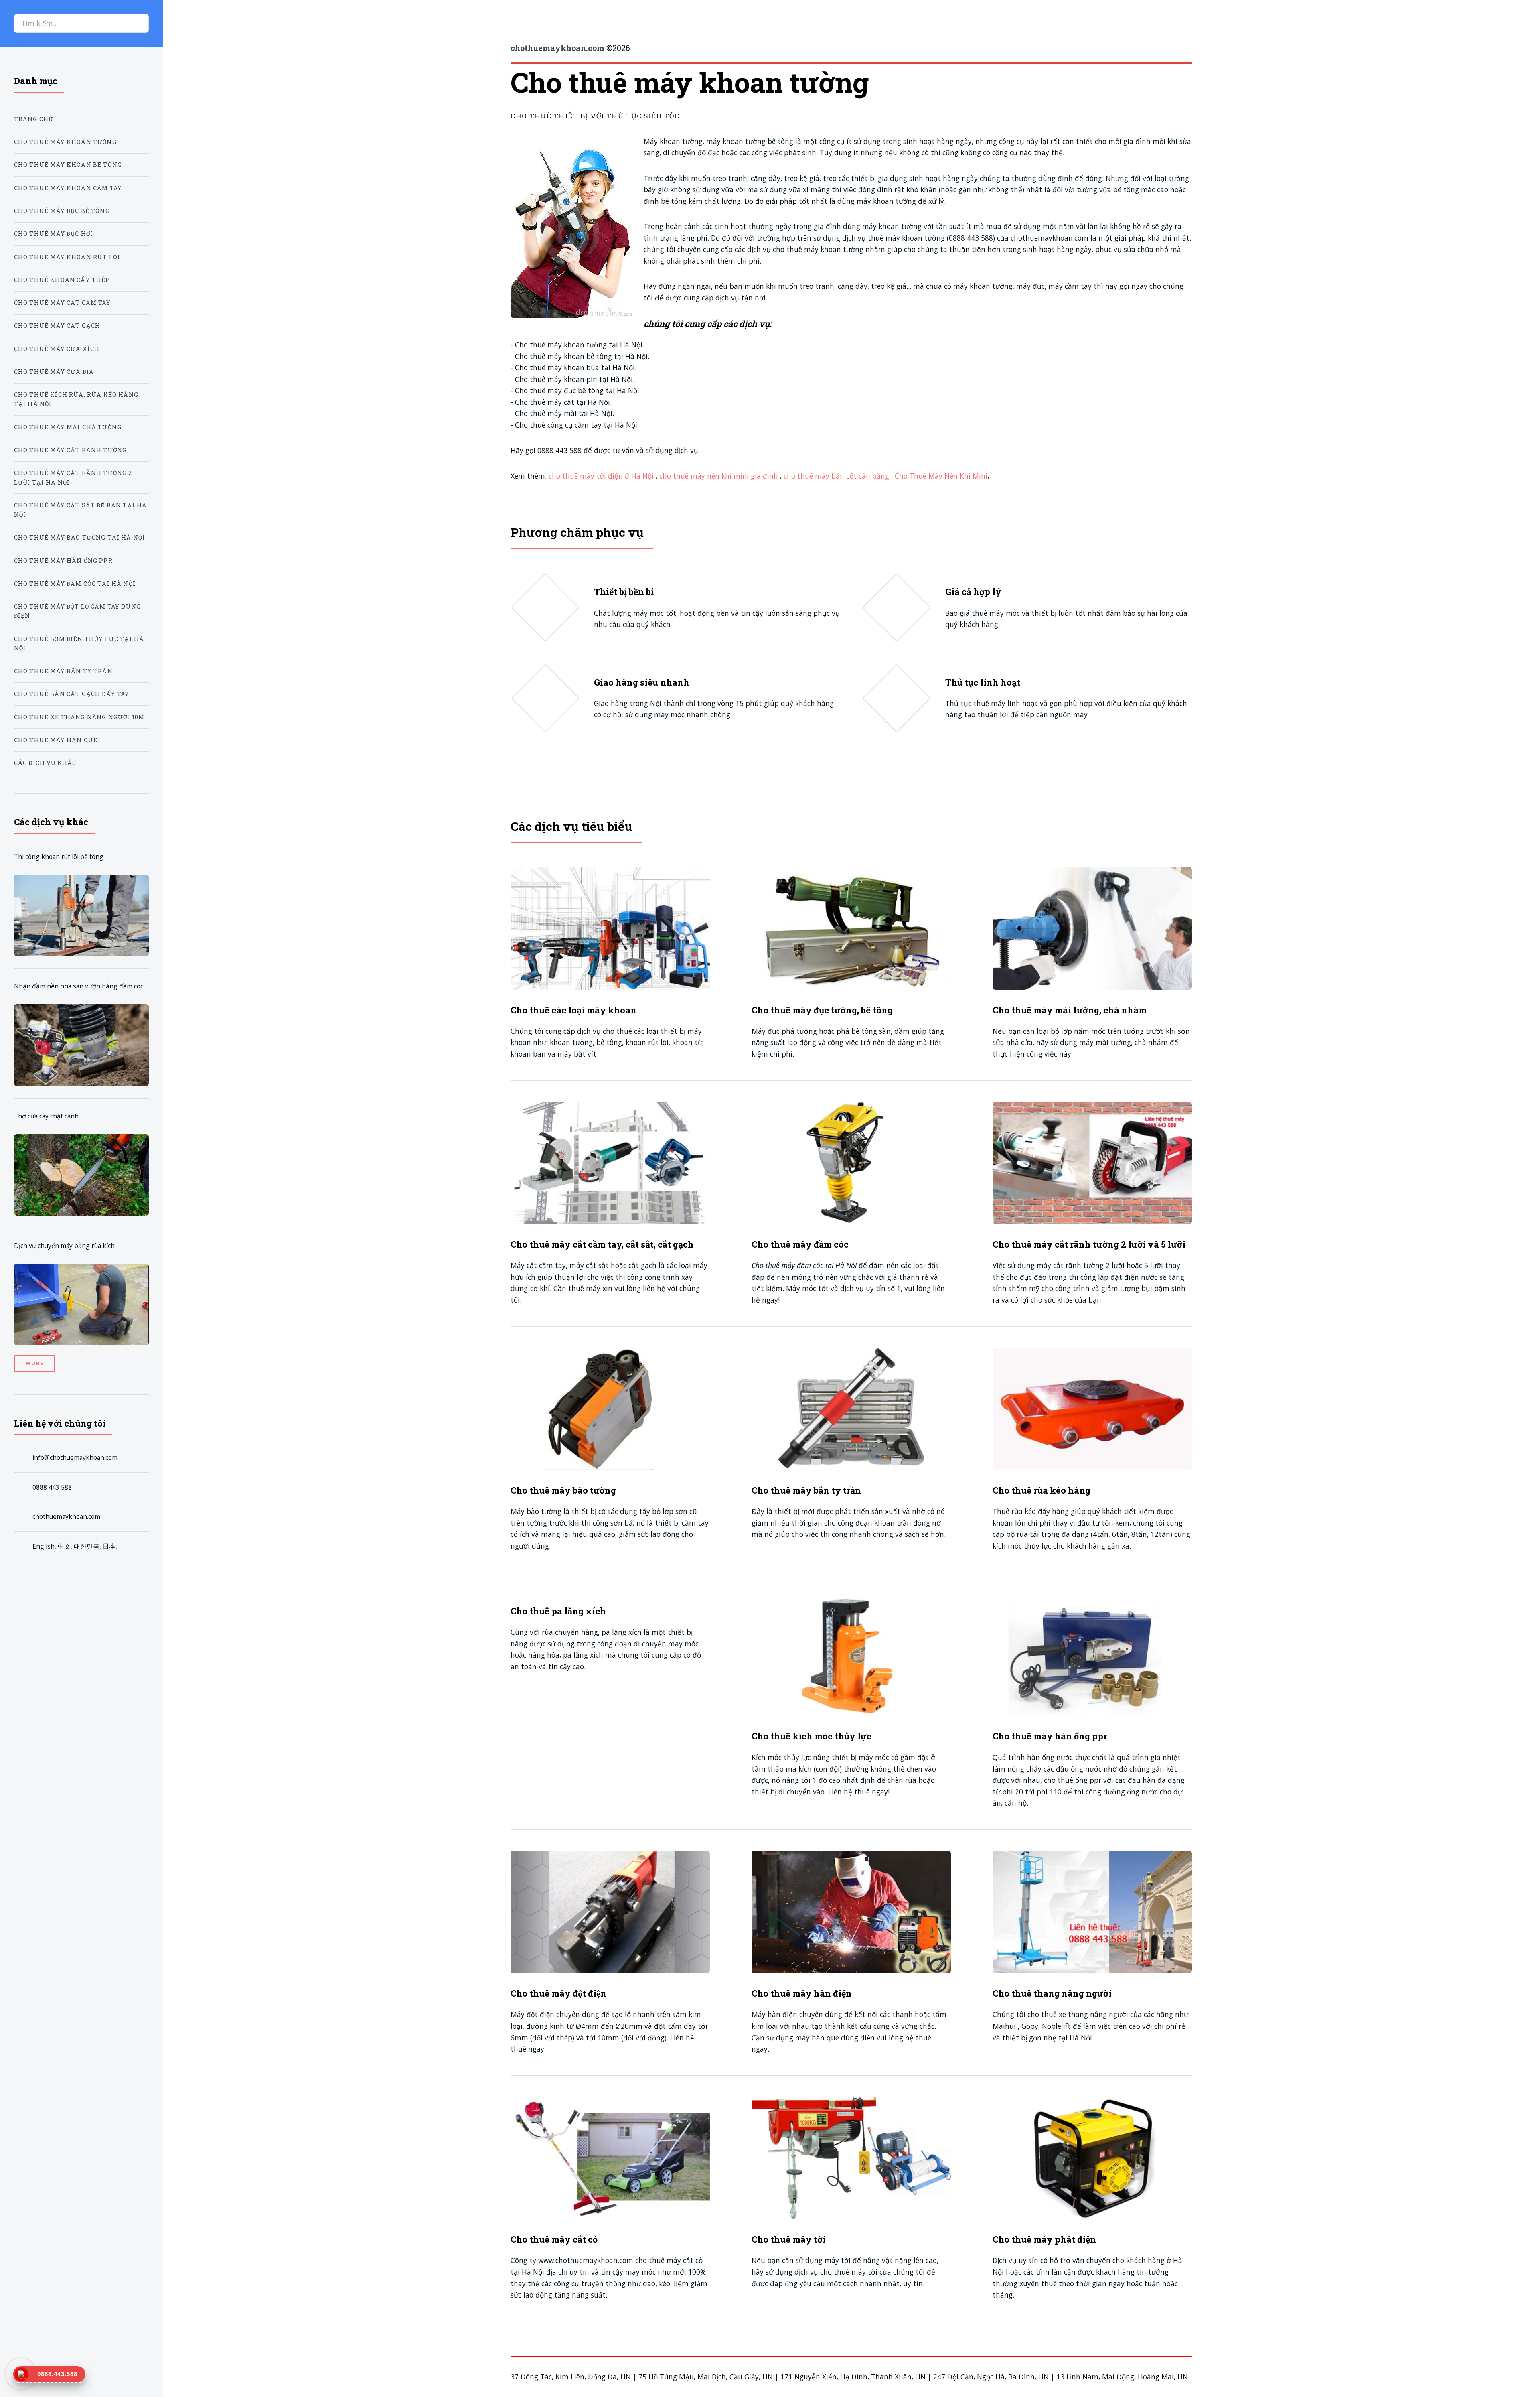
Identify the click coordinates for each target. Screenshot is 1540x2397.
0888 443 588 (52, 1487)
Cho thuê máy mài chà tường (68, 427)
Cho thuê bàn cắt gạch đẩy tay (72, 694)
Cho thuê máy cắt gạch (57, 326)
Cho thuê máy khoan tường (65, 142)
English (44, 1546)
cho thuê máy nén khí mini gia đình (719, 476)
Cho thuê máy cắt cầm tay (62, 303)
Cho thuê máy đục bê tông (62, 211)
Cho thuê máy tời (789, 2239)
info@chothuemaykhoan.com (75, 1457)
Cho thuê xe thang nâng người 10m (79, 717)
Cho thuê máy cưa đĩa (54, 372)
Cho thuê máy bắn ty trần (63, 671)
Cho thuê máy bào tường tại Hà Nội (80, 537)
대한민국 (87, 1546)
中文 (64, 1546)
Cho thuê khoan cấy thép (62, 280)
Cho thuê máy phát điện (1044, 2239)
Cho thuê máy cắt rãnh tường (71, 450)
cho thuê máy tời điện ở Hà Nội (601, 476)
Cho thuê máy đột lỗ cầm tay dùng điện (77, 611)
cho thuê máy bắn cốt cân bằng (836, 476)
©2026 (570, 48)
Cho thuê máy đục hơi (54, 234)
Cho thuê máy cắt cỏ (554, 2239)
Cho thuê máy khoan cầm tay (68, 188)
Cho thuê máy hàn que (56, 740)
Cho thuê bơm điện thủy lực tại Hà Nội (79, 643)
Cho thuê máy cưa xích (57, 349)
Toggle (182, 23)
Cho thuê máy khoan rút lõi (67, 257)
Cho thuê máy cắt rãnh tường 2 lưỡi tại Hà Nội (73, 477)
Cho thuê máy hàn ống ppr (63, 561)
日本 (109, 1546)
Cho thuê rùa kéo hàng (1042, 1490)
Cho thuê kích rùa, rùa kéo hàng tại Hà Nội (76, 399)
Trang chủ (34, 119)
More (34, 1363)
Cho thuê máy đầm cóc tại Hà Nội (75, 584)
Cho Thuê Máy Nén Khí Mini (941, 476)
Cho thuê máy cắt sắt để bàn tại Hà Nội (81, 510)
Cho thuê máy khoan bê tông (68, 165)
